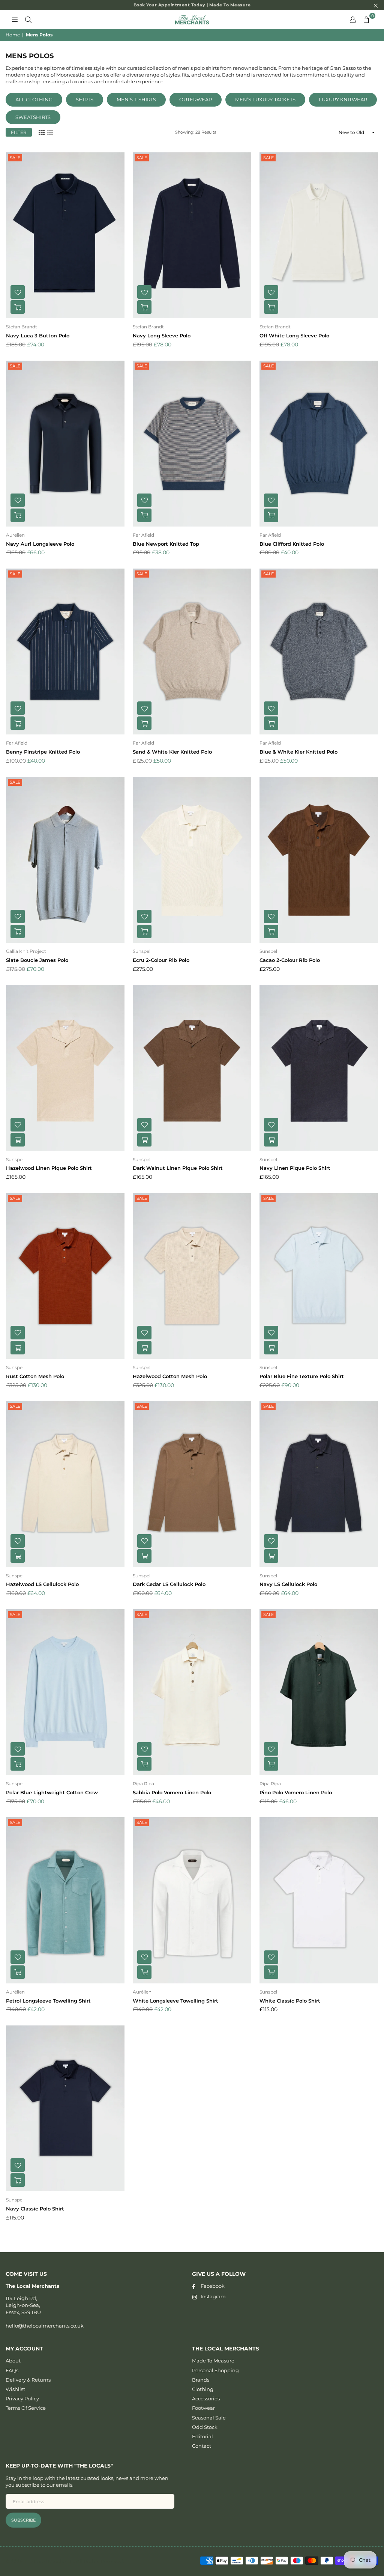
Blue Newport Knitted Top (166, 544)
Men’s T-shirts (136, 99)
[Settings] (352, 20)
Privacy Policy (22, 2398)
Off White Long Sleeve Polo (294, 336)
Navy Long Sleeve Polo (162, 336)
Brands (201, 2380)
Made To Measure (213, 2361)
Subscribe (23, 2520)
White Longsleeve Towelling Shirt (175, 2001)
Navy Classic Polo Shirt (35, 2209)
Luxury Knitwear (343, 99)
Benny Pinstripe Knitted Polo (43, 752)
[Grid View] (42, 132)
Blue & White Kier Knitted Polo (298, 752)
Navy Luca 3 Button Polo (38, 336)
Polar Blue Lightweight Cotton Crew (52, 1792)
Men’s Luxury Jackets (265, 99)
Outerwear (196, 99)
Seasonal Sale (209, 2418)
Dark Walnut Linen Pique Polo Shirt (178, 1168)
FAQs (12, 2370)
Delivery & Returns (28, 2380)
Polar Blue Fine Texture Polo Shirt (302, 1376)
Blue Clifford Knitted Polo (292, 544)
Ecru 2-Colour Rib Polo (161, 960)
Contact (202, 2446)
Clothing (203, 2389)
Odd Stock (205, 2427)
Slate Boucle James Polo (37, 960)
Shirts (85, 99)
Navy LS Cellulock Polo (288, 1584)
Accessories (206, 2398)
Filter (19, 132)
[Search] (28, 20)
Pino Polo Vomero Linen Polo (296, 1792)
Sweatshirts (33, 117)
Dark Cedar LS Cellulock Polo (169, 1584)
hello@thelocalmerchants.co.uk (45, 2326)
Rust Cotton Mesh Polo (35, 1376)
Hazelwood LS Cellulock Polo (42, 1584)
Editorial (202, 2436)
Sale (15, 158)
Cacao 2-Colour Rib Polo (290, 960)
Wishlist (15, 2389)
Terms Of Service (26, 2408)
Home (13, 35)
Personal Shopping (215, 2370)
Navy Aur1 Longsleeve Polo (40, 544)
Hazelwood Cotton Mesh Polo (170, 1376)
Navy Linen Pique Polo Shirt (295, 1168)
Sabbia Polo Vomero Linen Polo (172, 1792)
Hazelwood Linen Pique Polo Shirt (49, 1168)
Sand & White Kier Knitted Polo (172, 752)
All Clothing (34, 99)
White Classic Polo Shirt (290, 2001)
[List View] (50, 132)
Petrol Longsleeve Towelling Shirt (48, 2001)
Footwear (203, 2408)
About (13, 2361)
